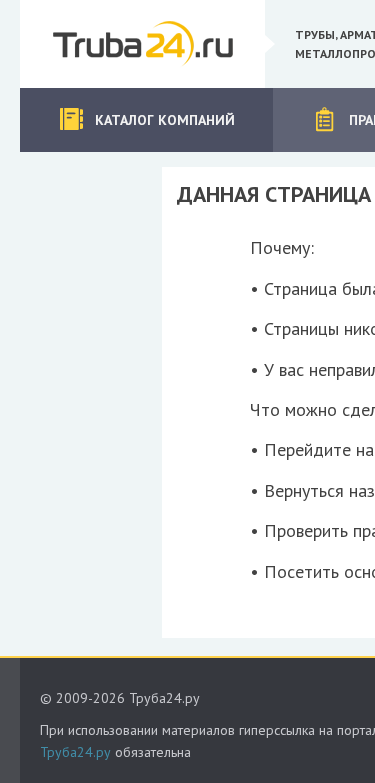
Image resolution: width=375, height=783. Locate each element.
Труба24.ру (75, 752)
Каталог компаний (165, 120)
